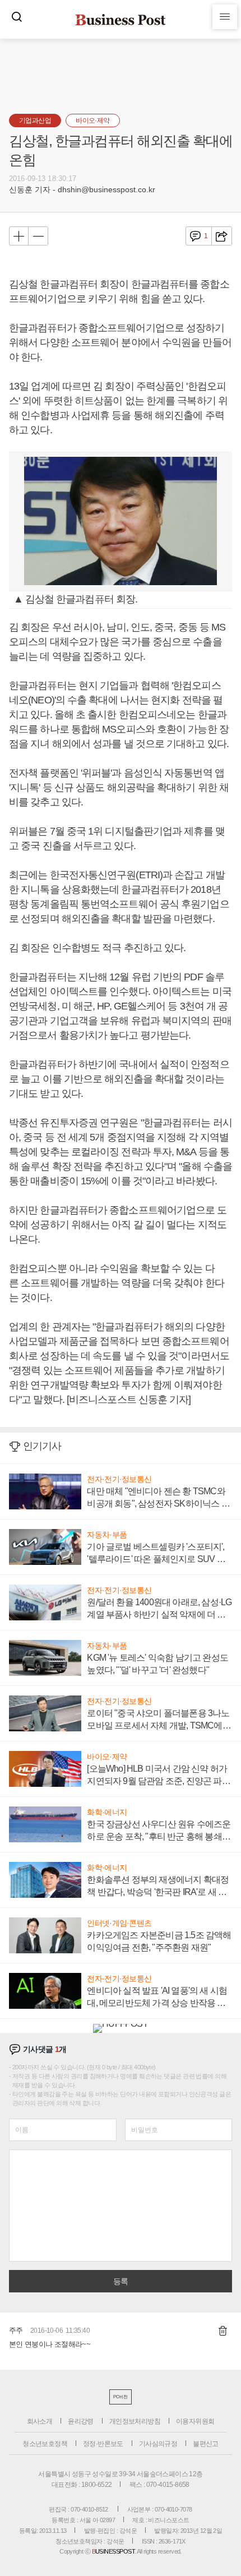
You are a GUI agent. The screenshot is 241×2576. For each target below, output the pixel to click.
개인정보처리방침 (135, 2421)
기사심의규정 (158, 2444)
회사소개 (40, 2421)
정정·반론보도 (103, 2444)
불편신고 (206, 2444)
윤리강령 (81, 2421)
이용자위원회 (195, 2421)
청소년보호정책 (45, 2444)
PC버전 (120, 2397)
